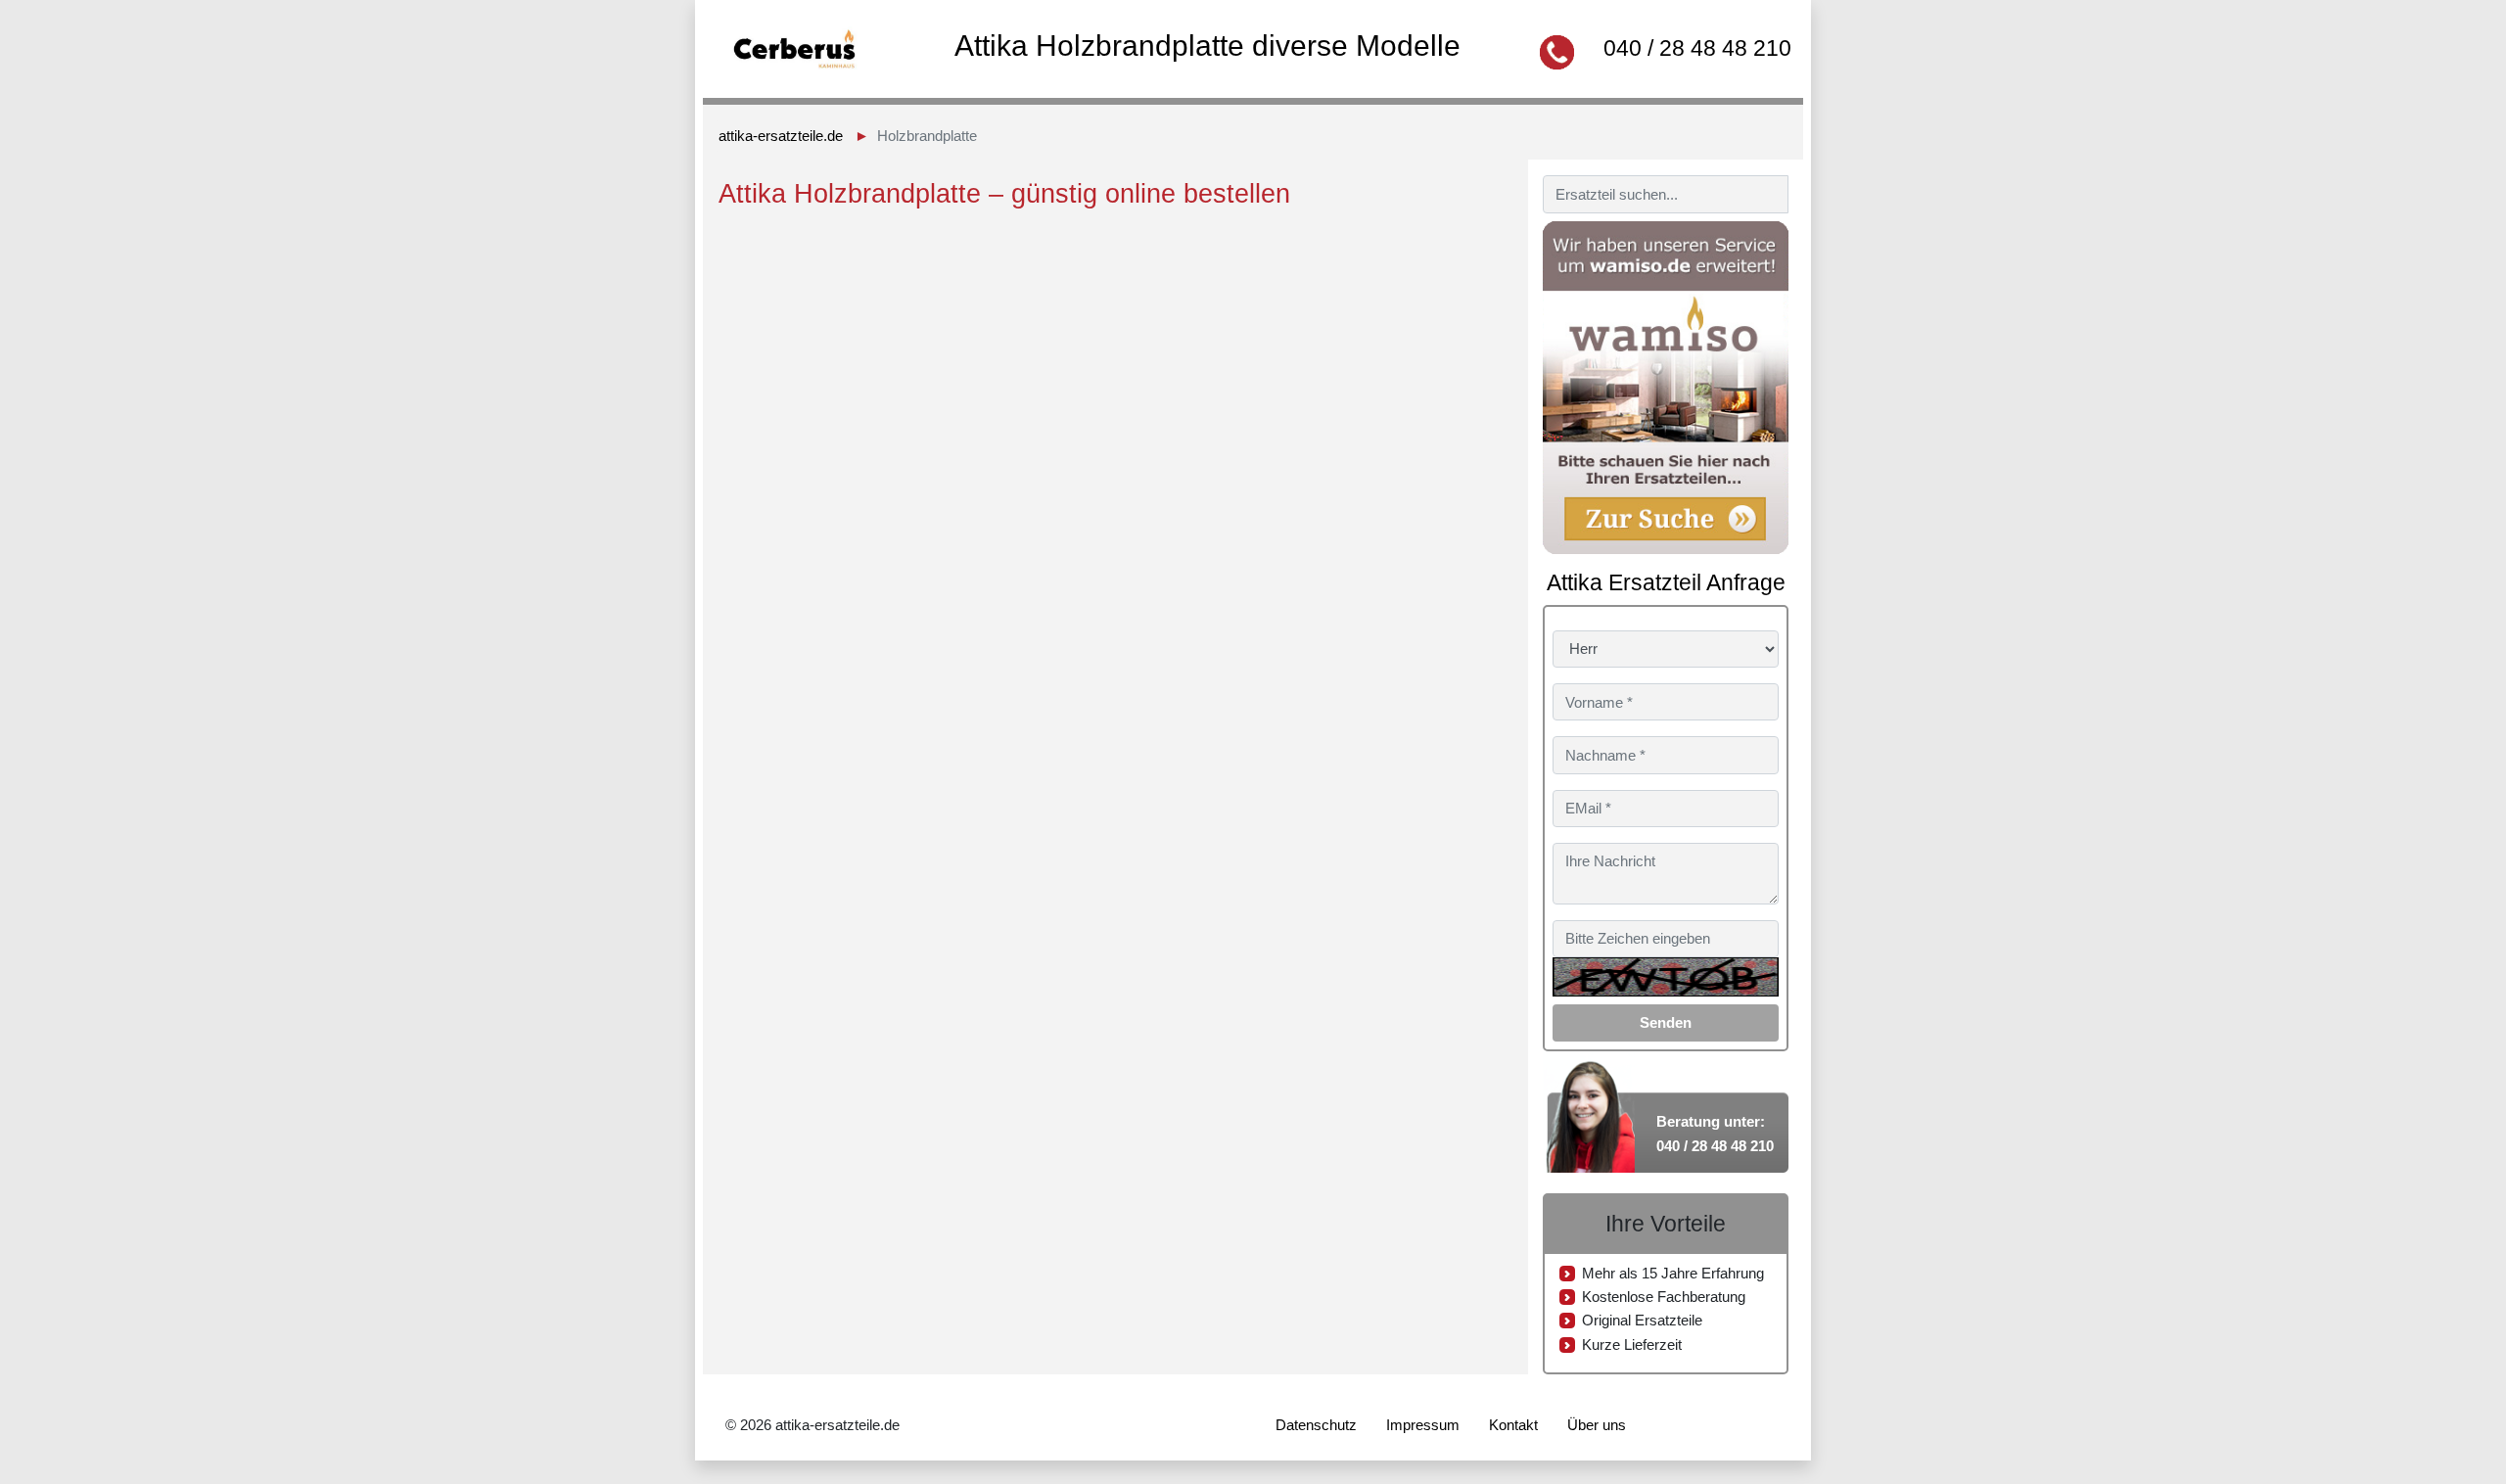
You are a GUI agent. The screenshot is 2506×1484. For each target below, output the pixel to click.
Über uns (1597, 1425)
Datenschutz (1316, 1425)
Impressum (1423, 1425)
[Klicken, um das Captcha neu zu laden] (1666, 977)
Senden (1666, 1022)
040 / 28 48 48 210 (1697, 48)
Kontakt (1513, 1425)
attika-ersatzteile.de (781, 136)
